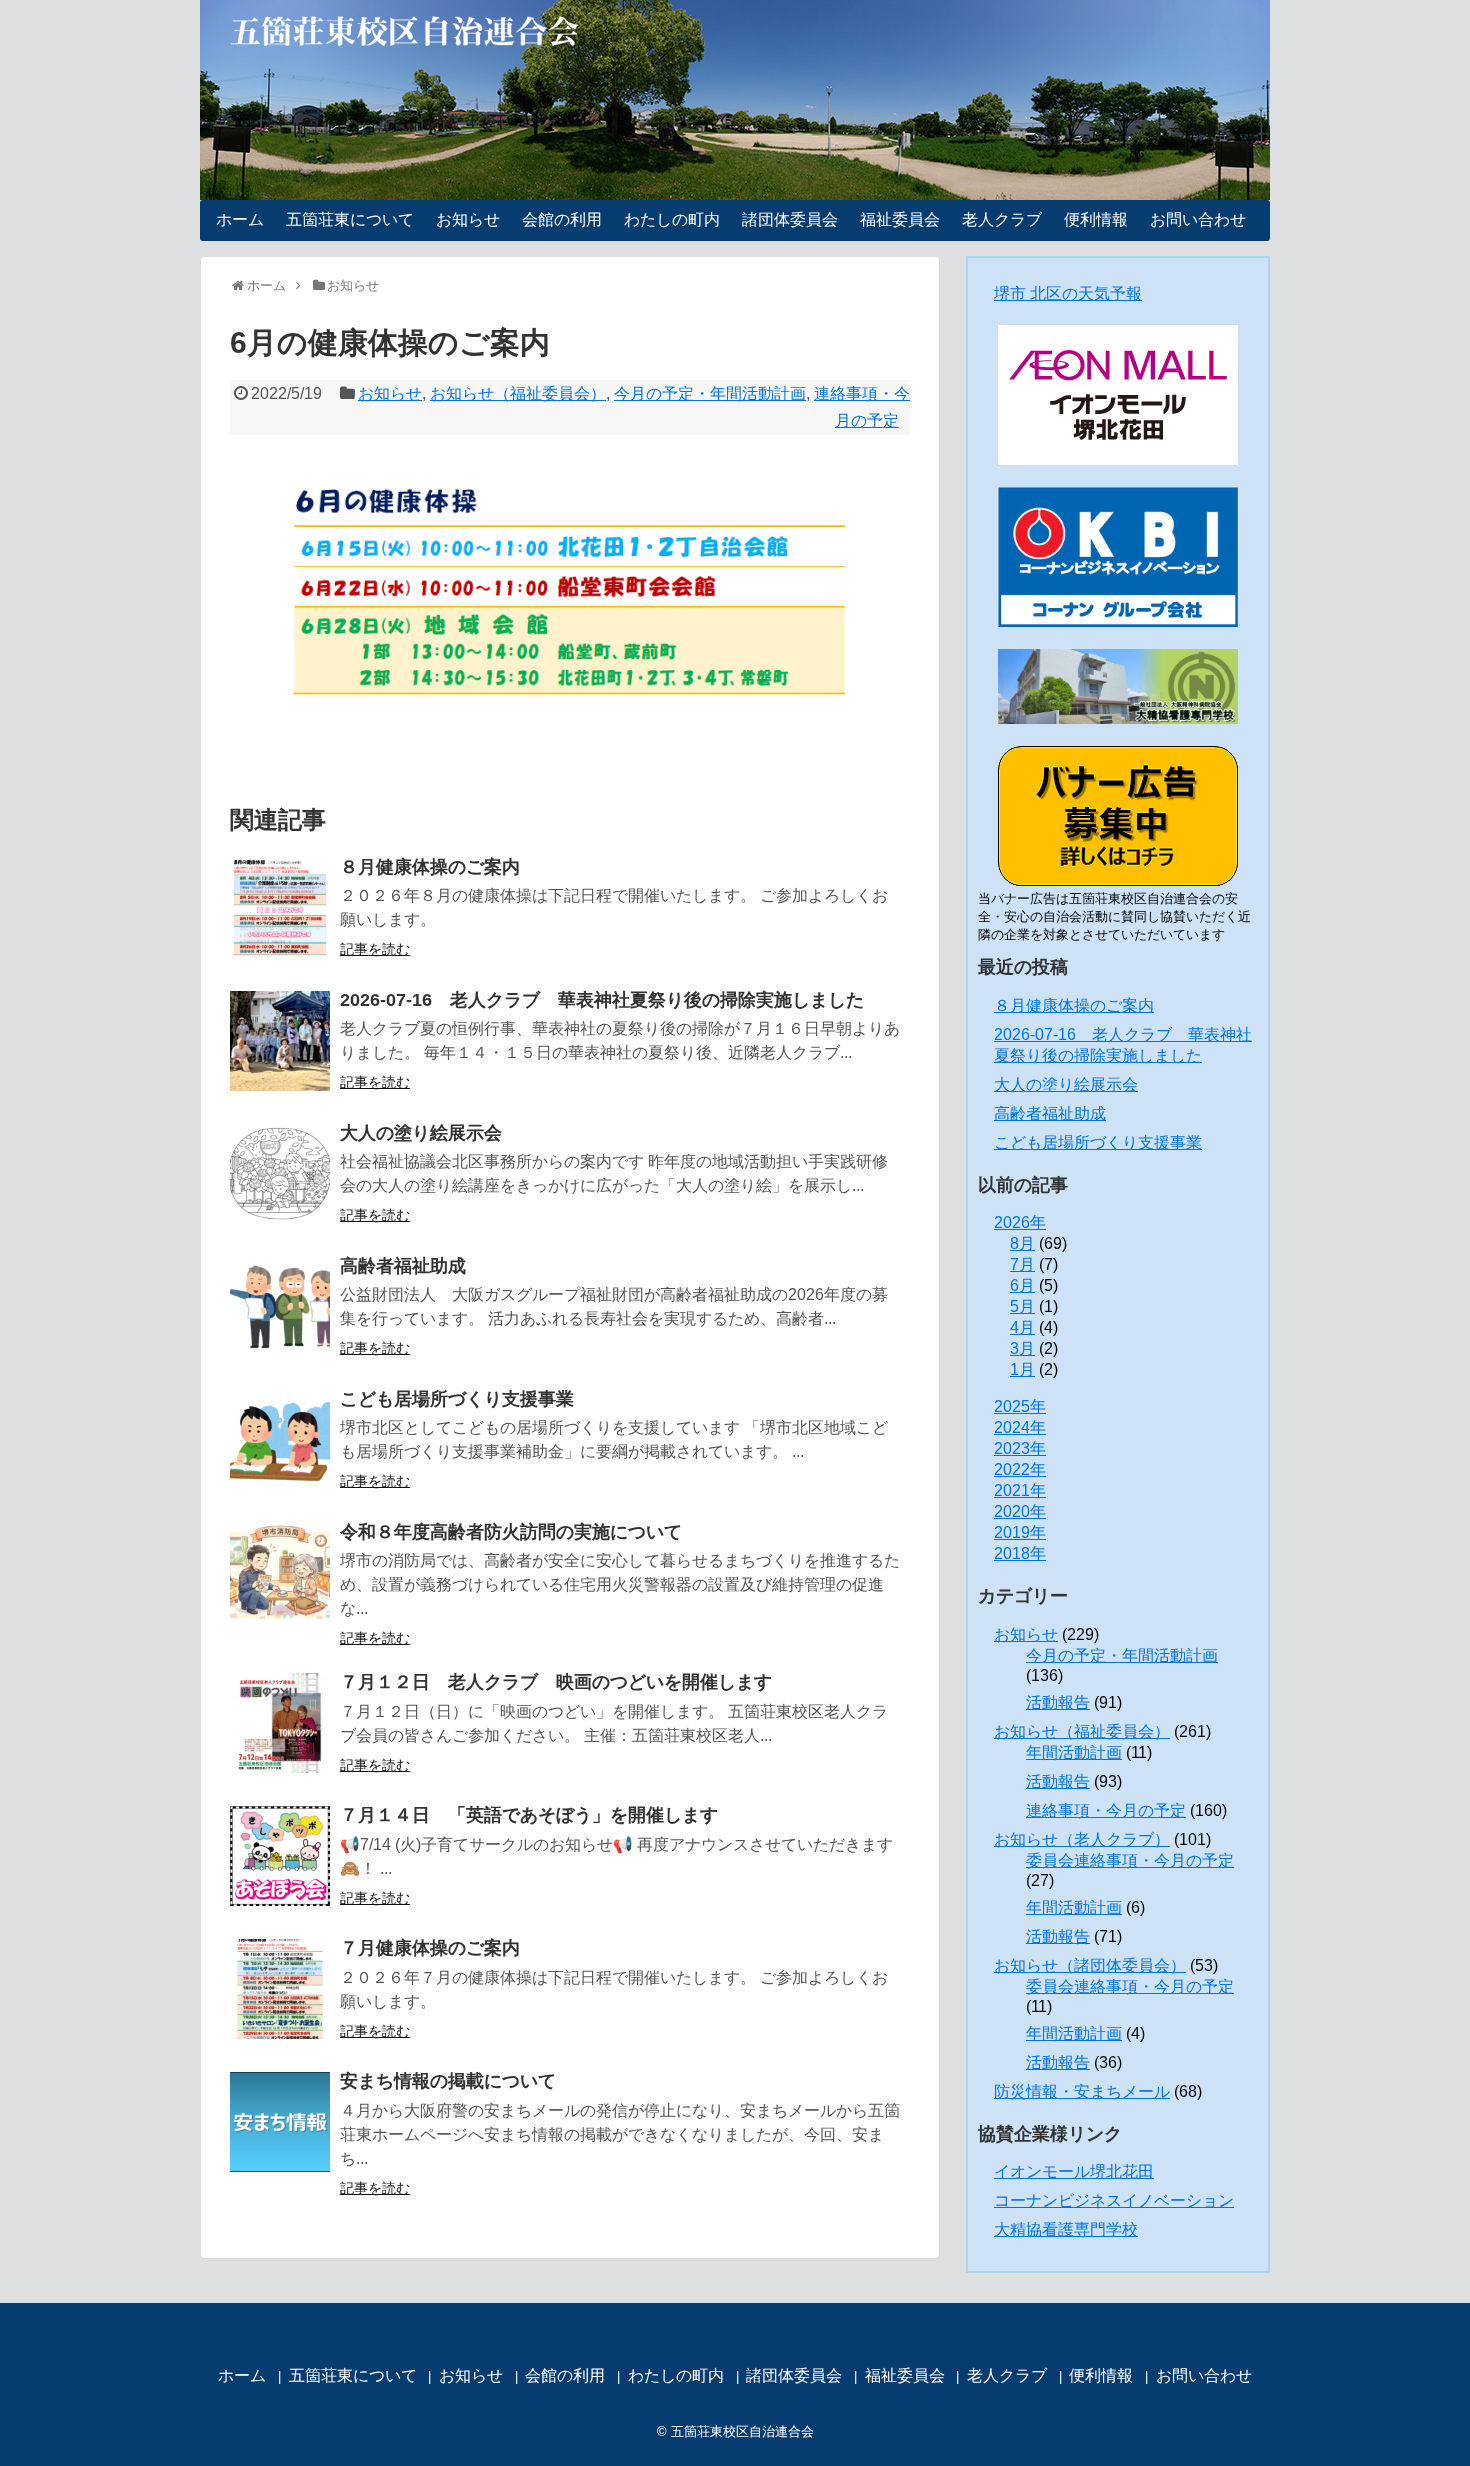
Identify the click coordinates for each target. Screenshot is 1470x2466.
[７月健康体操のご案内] (280, 1989)
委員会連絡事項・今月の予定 (1130, 1860)
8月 (1022, 1243)
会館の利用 (562, 219)
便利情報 (1096, 219)
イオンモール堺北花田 (1074, 2171)
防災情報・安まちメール (1082, 2091)
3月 (1022, 1348)
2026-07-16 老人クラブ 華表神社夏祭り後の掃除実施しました (602, 1000)
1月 (1022, 1369)
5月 (1022, 1306)
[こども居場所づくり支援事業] (280, 1440)
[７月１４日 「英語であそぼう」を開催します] (280, 1856)
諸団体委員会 (790, 219)
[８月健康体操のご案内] (280, 908)
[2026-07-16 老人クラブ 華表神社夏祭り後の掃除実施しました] (280, 1041)
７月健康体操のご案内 (430, 1948)
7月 (1022, 1264)
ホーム (240, 219)
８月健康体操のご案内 (430, 867)
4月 (1022, 1327)
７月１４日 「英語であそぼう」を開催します (529, 1815)
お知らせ (468, 219)
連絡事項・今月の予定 (1106, 1810)
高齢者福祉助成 (403, 1266)
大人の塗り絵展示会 (421, 1133)
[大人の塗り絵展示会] (280, 1174)
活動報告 (1058, 1702)
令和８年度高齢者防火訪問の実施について (511, 1532)
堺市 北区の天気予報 (1068, 293)
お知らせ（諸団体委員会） (1090, 1965)
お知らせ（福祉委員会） (518, 393)
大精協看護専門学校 (1066, 2229)
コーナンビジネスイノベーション (1114, 2200)
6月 (1022, 1285)
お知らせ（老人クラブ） (1082, 1839)
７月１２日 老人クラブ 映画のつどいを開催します (556, 1682)
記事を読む (375, 949)
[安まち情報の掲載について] (280, 2122)
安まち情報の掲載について (448, 2081)
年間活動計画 (1074, 1752)
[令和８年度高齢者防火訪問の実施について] (280, 1573)
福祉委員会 (900, 219)
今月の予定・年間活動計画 (710, 393)
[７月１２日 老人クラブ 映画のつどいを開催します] (280, 1723)
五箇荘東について (350, 219)
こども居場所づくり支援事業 (457, 1399)
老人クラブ (1002, 219)
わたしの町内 (672, 219)
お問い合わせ (1198, 219)
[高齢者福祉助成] (280, 1307)
